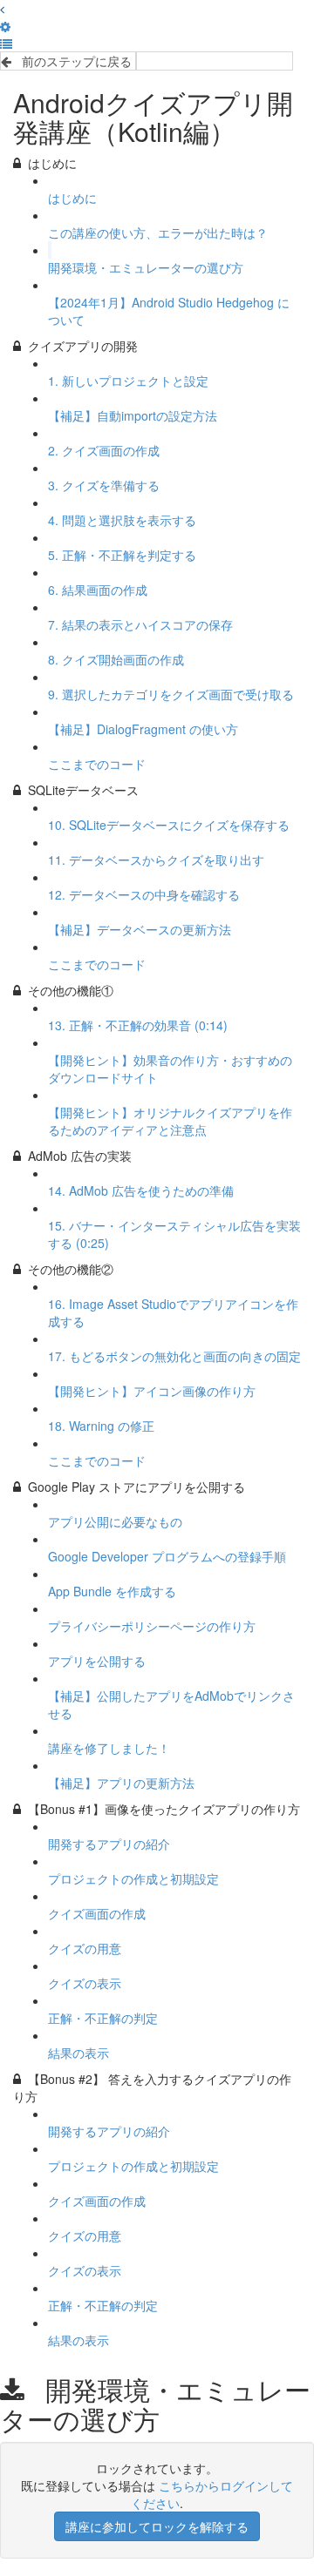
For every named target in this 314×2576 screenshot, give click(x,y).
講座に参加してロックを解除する (157, 2526)
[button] (2, 9)
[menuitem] (5, 26)
